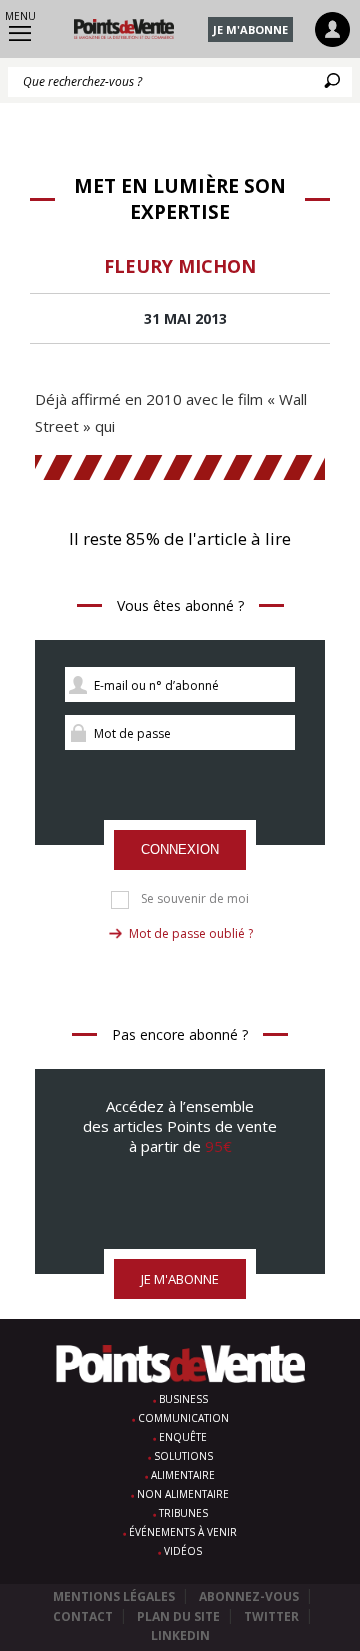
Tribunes (183, 1513)
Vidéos (183, 1551)
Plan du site (178, 1616)
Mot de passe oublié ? (191, 933)
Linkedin (180, 1635)
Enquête (183, 1437)
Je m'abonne (250, 29)
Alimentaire (183, 1475)
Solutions (183, 1456)
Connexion (180, 849)
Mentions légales (114, 1596)
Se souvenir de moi (195, 899)
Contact (83, 1616)
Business (183, 1399)
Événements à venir (183, 1532)
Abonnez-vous (249, 1596)
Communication (183, 1418)
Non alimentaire (183, 1494)
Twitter (271, 1616)
